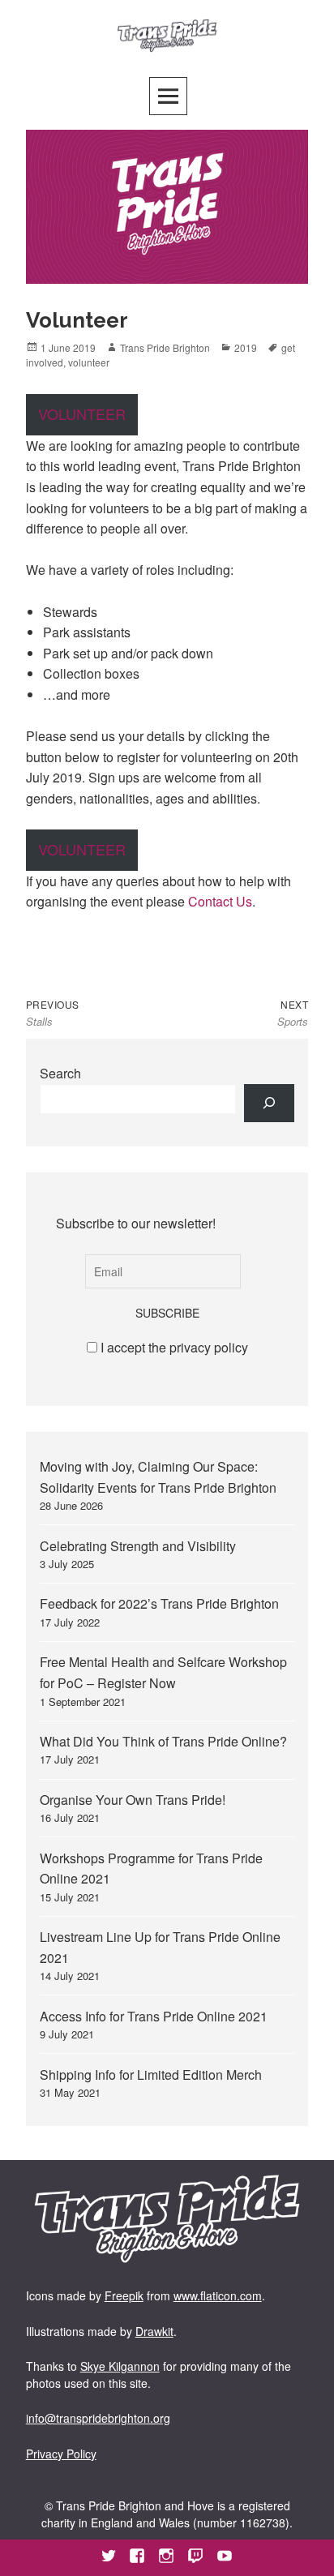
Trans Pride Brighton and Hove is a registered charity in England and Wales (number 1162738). (167, 2514)
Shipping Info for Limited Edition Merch (151, 2075)
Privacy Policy (61, 2454)
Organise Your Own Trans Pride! (133, 1800)
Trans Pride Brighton (165, 347)
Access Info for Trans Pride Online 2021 (154, 2016)
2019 (246, 347)
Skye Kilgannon (120, 2366)
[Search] (269, 1103)
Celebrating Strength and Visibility (138, 1546)
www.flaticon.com (218, 2295)
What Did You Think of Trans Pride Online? (163, 1741)
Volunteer (82, 414)
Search (60, 1073)
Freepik (124, 2295)
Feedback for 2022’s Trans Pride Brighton (159, 1603)
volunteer (89, 362)
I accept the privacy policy (174, 1347)
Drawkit (154, 2331)
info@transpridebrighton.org (98, 2418)
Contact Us (220, 901)
